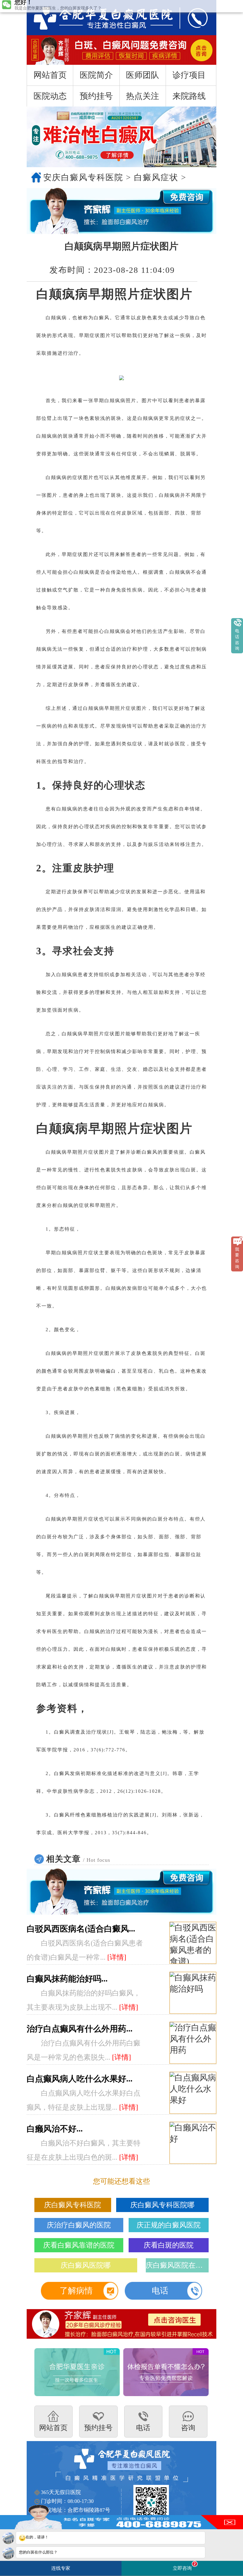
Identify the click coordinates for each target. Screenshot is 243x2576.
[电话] (192, 18)
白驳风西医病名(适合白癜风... (81, 1929)
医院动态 (50, 96)
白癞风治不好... (55, 2129)
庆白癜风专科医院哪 (162, 2205)
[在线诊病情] (121, 211)
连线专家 (61, 2568)
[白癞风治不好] (193, 2143)
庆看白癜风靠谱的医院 (79, 2245)
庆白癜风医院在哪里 (177, 2265)
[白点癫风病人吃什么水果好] (193, 2093)
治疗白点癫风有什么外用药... (80, 2029)
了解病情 (76, 2291)
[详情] (117, 1957)
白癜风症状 (156, 177)
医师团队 (143, 75)
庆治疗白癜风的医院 (79, 2225)
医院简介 (96, 75)
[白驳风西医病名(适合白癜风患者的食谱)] (193, 1943)
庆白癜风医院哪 (86, 2265)
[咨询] (97, 18)
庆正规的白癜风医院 (169, 2225)
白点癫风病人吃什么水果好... (80, 2079)
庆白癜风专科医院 (73, 2205)
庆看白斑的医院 (169, 2245)
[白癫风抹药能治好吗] (193, 1993)
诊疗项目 (189, 75)
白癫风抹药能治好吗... (67, 1979)
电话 (160, 2291)
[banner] (121, 137)
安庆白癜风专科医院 (83, 177)
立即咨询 (184, 2566)
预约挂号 (96, 96)
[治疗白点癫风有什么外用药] (193, 2043)
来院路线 (189, 96)
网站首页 (50, 75)
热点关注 (143, 96)
